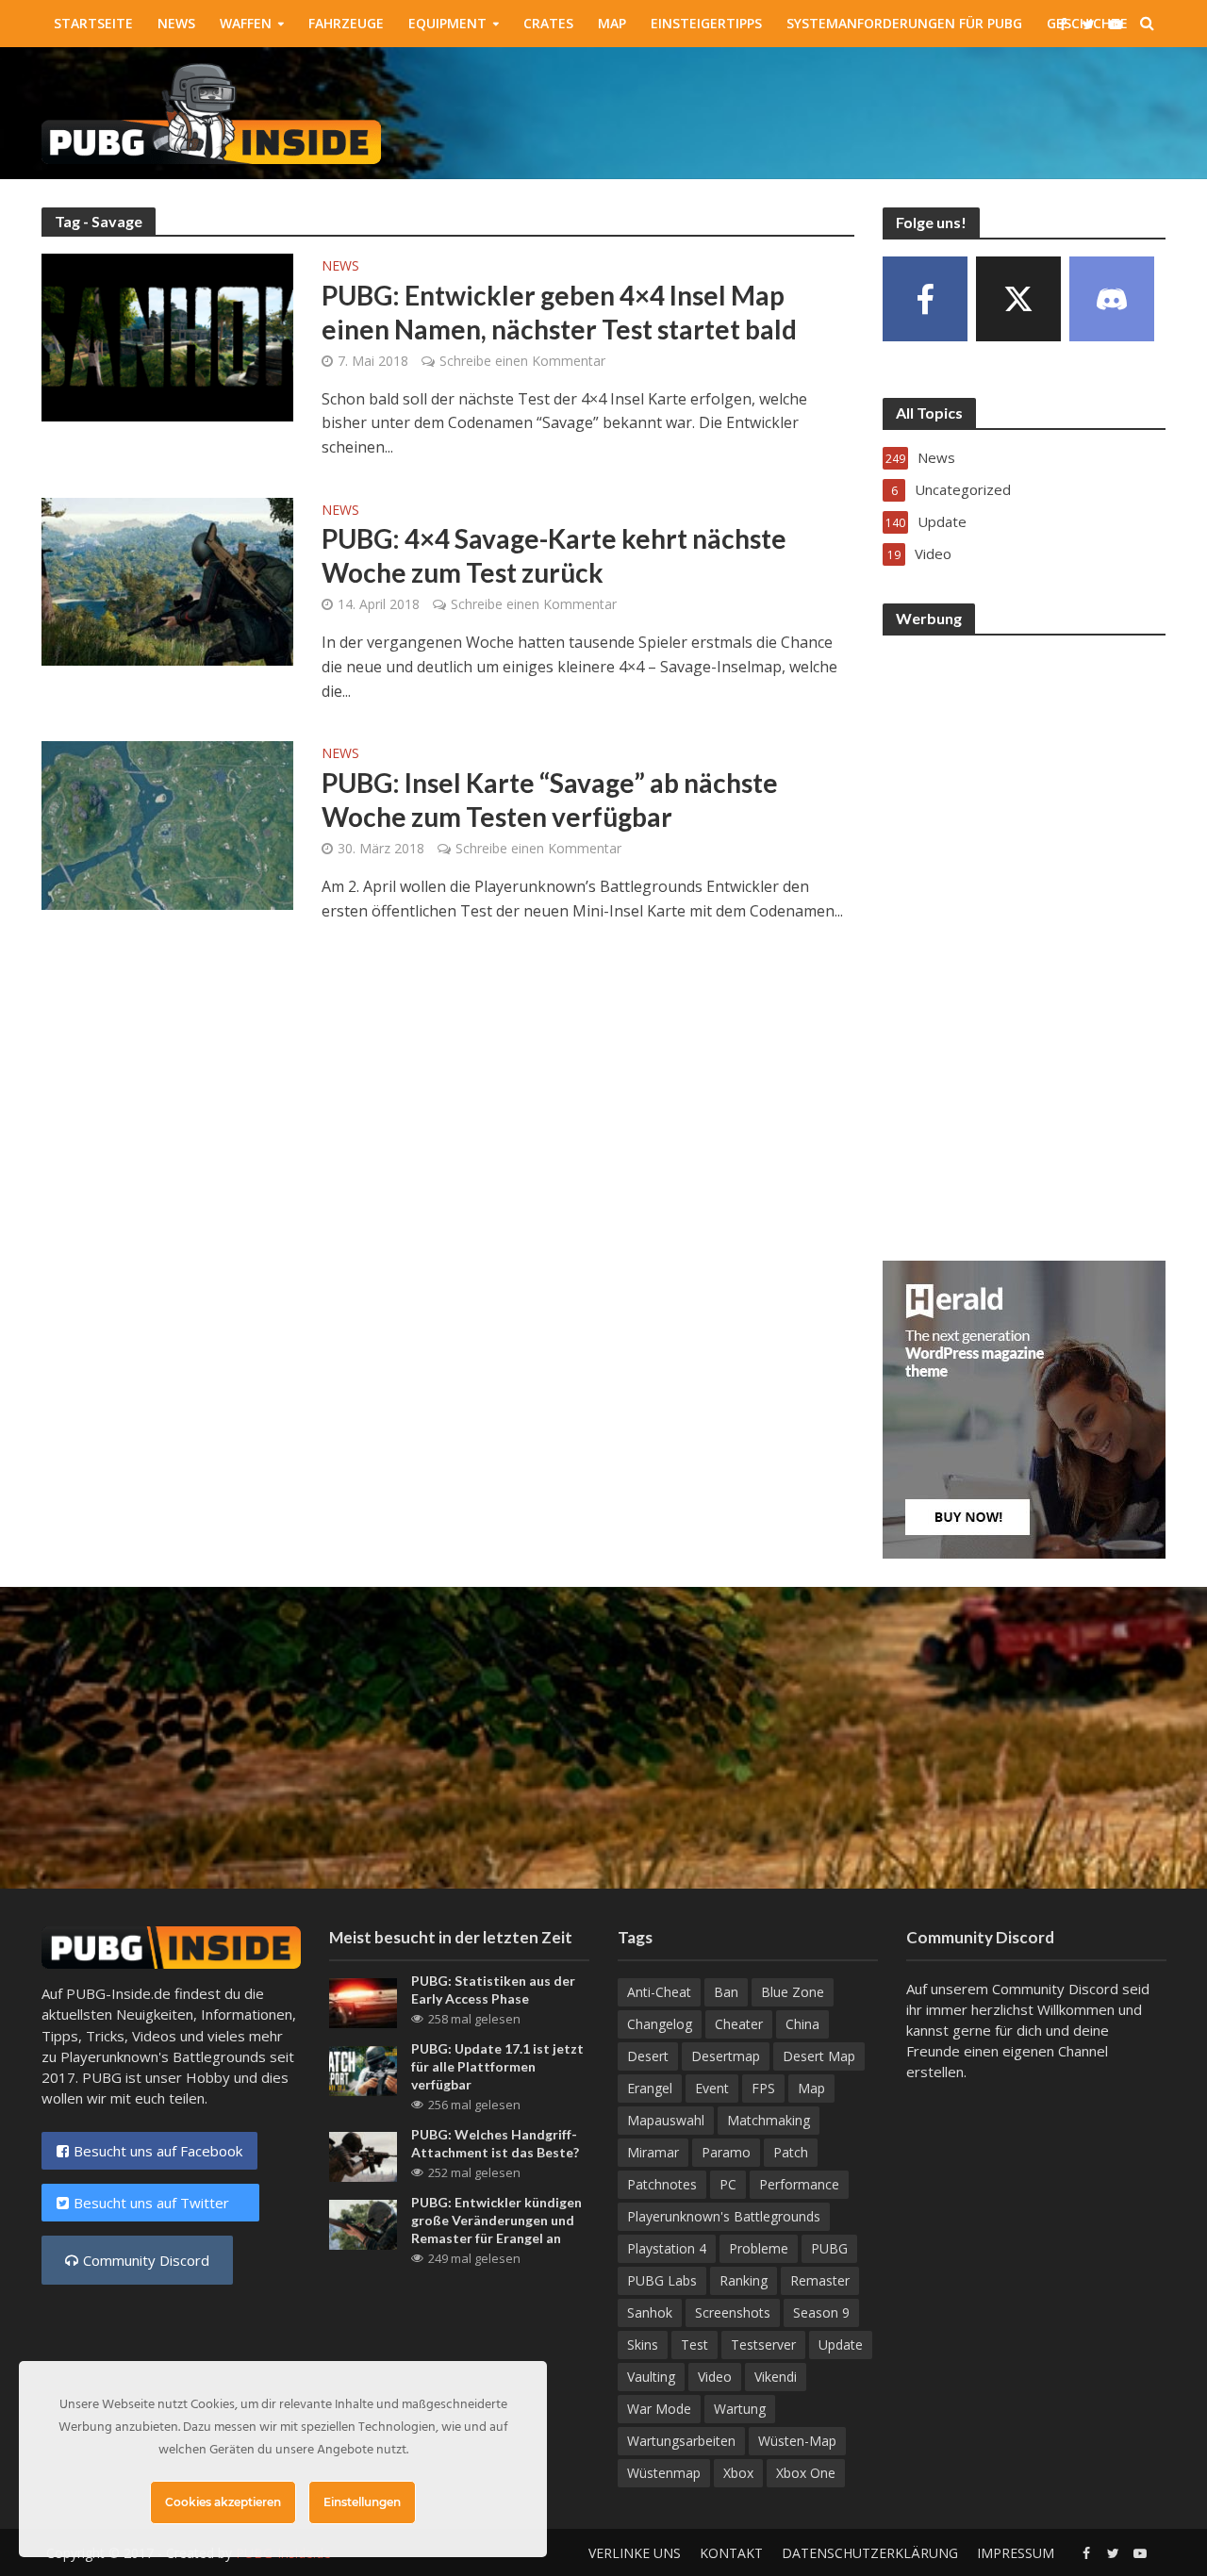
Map (612, 23)
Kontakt (731, 2553)
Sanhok (650, 2312)
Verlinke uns (635, 2553)
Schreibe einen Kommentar (522, 361)
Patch (791, 2152)
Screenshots (733, 2312)
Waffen (246, 23)
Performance (799, 2184)
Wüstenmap (664, 2473)
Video (715, 2377)
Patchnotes (662, 2184)
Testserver (763, 2345)
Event (712, 2088)
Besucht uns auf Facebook (158, 2151)
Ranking (744, 2280)
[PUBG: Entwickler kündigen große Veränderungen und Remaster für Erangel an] (363, 2223)
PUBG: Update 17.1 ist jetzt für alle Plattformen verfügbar (497, 2066)
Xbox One (806, 2473)
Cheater (739, 2024)
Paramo (726, 2152)
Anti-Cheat (659, 1992)
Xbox (738, 2473)
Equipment (447, 23)
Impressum (1016, 2553)
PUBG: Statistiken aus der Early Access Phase (493, 1990)
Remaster (820, 2280)
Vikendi (776, 2377)
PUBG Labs (662, 2280)
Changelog (660, 2024)
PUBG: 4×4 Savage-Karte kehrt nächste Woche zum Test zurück (554, 555)
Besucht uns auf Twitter (159, 2203)
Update (841, 2345)
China (802, 2024)
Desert (648, 2056)
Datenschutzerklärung (870, 2553)
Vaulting (651, 2377)
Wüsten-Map (797, 2441)
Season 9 (821, 2312)
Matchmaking (769, 2120)
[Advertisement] (823, 109)
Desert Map (819, 2056)
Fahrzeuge (346, 23)
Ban (726, 1992)
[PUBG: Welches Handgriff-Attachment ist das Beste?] (363, 2155)
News (176, 23)
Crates (548, 23)
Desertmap (726, 2056)
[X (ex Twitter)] (1018, 299)
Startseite (93, 23)
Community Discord (146, 2260)
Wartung (740, 2409)
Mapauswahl (666, 2120)
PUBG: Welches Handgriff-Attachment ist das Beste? (495, 2143)
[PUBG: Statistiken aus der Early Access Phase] (363, 2001)
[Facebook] (925, 299)
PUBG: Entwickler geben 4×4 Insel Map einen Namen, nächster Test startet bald (559, 312)
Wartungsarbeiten (681, 2441)
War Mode (659, 2409)
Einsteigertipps (706, 23)
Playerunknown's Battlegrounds (724, 2216)
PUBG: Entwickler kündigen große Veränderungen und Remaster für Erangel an (496, 2220)
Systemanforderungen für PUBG (904, 23)
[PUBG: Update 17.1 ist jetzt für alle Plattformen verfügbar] (363, 2069)
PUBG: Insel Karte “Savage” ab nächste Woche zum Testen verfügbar (550, 800)
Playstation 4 (667, 2248)
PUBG (829, 2248)
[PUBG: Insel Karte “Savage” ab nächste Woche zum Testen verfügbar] (168, 824)
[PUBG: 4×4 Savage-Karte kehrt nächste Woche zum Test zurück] (168, 580)
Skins (643, 2345)
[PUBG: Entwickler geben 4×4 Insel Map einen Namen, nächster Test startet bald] (168, 336)
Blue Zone (793, 1992)
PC (728, 2184)
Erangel (650, 2088)
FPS (763, 2088)
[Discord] (1112, 299)
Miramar (653, 2152)
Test (694, 2345)
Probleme (759, 2248)
